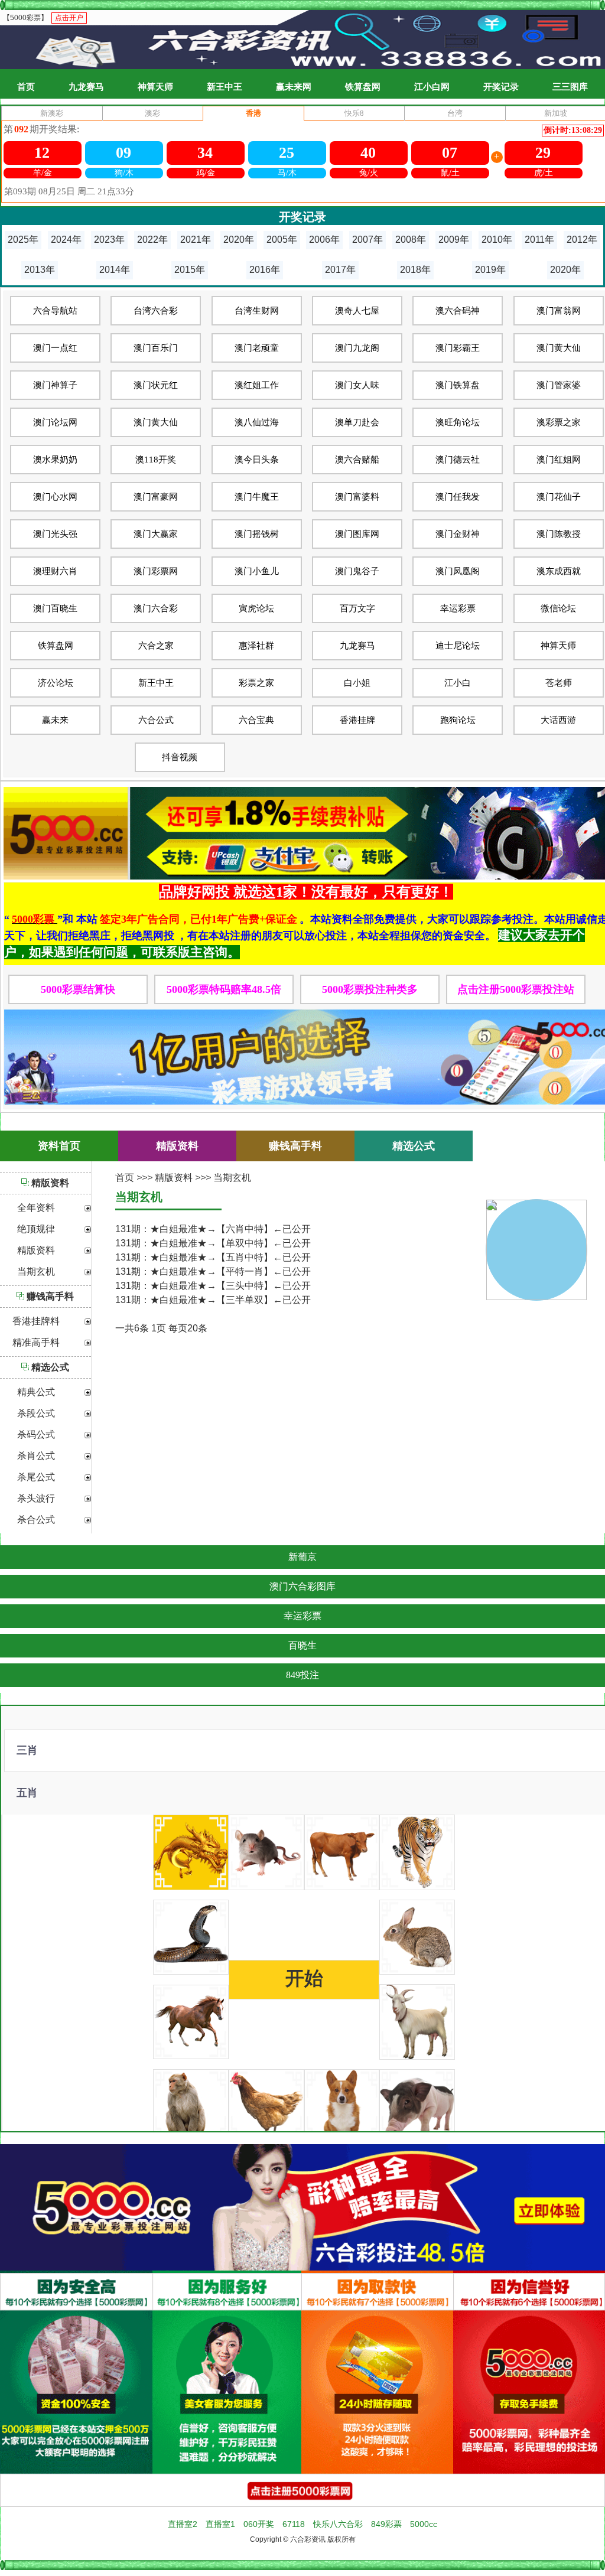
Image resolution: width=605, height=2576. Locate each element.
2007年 (367, 240)
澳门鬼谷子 (357, 571)
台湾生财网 (257, 311)
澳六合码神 (458, 311)
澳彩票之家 (559, 422)
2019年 (490, 270)
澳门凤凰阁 (458, 571)
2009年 (454, 240)
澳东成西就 (559, 571)
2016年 (265, 270)
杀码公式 (36, 1435)
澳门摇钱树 (257, 534)
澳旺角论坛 (458, 422)
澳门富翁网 (559, 311)
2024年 (66, 240)
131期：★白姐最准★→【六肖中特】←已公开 (213, 1229)
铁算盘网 (363, 87)
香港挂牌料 (36, 1321)
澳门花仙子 (559, 497)
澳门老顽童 (257, 348)
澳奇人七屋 (357, 311)
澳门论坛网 (55, 422)
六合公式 (156, 720)
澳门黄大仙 (559, 348)
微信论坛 (558, 608)
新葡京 (302, 1557)
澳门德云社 (458, 460)
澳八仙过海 (257, 422)
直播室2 (183, 2524)
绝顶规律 (36, 1229)
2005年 (282, 240)
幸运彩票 (458, 608)
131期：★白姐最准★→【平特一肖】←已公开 (213, 1271)
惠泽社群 (256, 646)
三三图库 (570, 87)
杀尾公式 (36, 1477)
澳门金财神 (458, 534)
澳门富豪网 (156, 497)
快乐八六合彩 (338, 2524)
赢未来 (55, 720)
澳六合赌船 (357, 460)
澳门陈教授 (559, 534)
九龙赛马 (86, 87)
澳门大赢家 (156, 534)
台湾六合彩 (156, 311)
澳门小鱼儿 (257, 571)
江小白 (458, 683)
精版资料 (50, 1183)
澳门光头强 (55, 534)
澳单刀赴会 (357, 422)
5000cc (424, 2524)
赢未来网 (294, 87)
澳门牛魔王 (257, 497)
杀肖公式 (36, 1456)
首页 (26, 87)
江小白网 (432, 87)
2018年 (415, 270)
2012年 (582, 240)
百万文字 (357, 608)
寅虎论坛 (256, 608)
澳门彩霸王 (458, 348)
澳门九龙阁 (357, 348)
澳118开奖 (156, 460)
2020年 (239, 240)
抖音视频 (180, 757)
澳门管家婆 (559, 385)
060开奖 (259, 2524)
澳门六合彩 (156, 608)
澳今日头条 (257, 460)
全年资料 (36, 1208)
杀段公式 (36, 1414)
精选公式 (50, 1367)
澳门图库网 (357, 534)
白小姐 (357, 683)
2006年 (324, 240)
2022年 (152, 240)
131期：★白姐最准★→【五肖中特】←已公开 (213, 1257)
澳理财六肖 (55, 571)
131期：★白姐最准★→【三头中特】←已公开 (213, 1286)
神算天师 (155, 87)
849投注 (302, 1675)
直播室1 (220, 2524)
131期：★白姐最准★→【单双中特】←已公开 (213, 1243)
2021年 (196, 240)
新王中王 (225, 87)
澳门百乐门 (156, 348)
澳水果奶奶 (55, 460)
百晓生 (302, 1645)
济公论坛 (56, 683)
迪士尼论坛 (458, 646)
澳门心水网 (55, 497)
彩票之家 (256, 683)
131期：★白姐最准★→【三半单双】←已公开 (213, 1300)
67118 (294, 2524)
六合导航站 (55, 311)
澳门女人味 (357, 385)
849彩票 (386, 2524)
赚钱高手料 (50, 1296)
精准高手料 (36, 1343)
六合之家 (156, 646)
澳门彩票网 (156, 571)
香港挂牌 (357, 720)
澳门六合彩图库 (302, 1586)
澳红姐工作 (257, 385)
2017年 (340, 270)
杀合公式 (36, 1520)
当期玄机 (36, 1272)
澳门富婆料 (357, 497)
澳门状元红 (156, 385)
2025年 (23, 240)
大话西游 (558, 720)
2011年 (539, 240)
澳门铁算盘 (458, 385)
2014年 (115, 270)
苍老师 (559, 683)
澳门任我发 (458, 497)
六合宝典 (256, 720)
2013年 (40, 270)
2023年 (109, 240)
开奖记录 (501, 87)
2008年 (411, 240)
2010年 (497, 240)
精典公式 (36, 1392)
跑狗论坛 (458, 720)
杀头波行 (36, 1499)
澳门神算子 (55, 385)
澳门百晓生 (55, 608)
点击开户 (69, 18)
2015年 (190, 270)
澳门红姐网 (559, 460)
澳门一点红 (55, 348)
